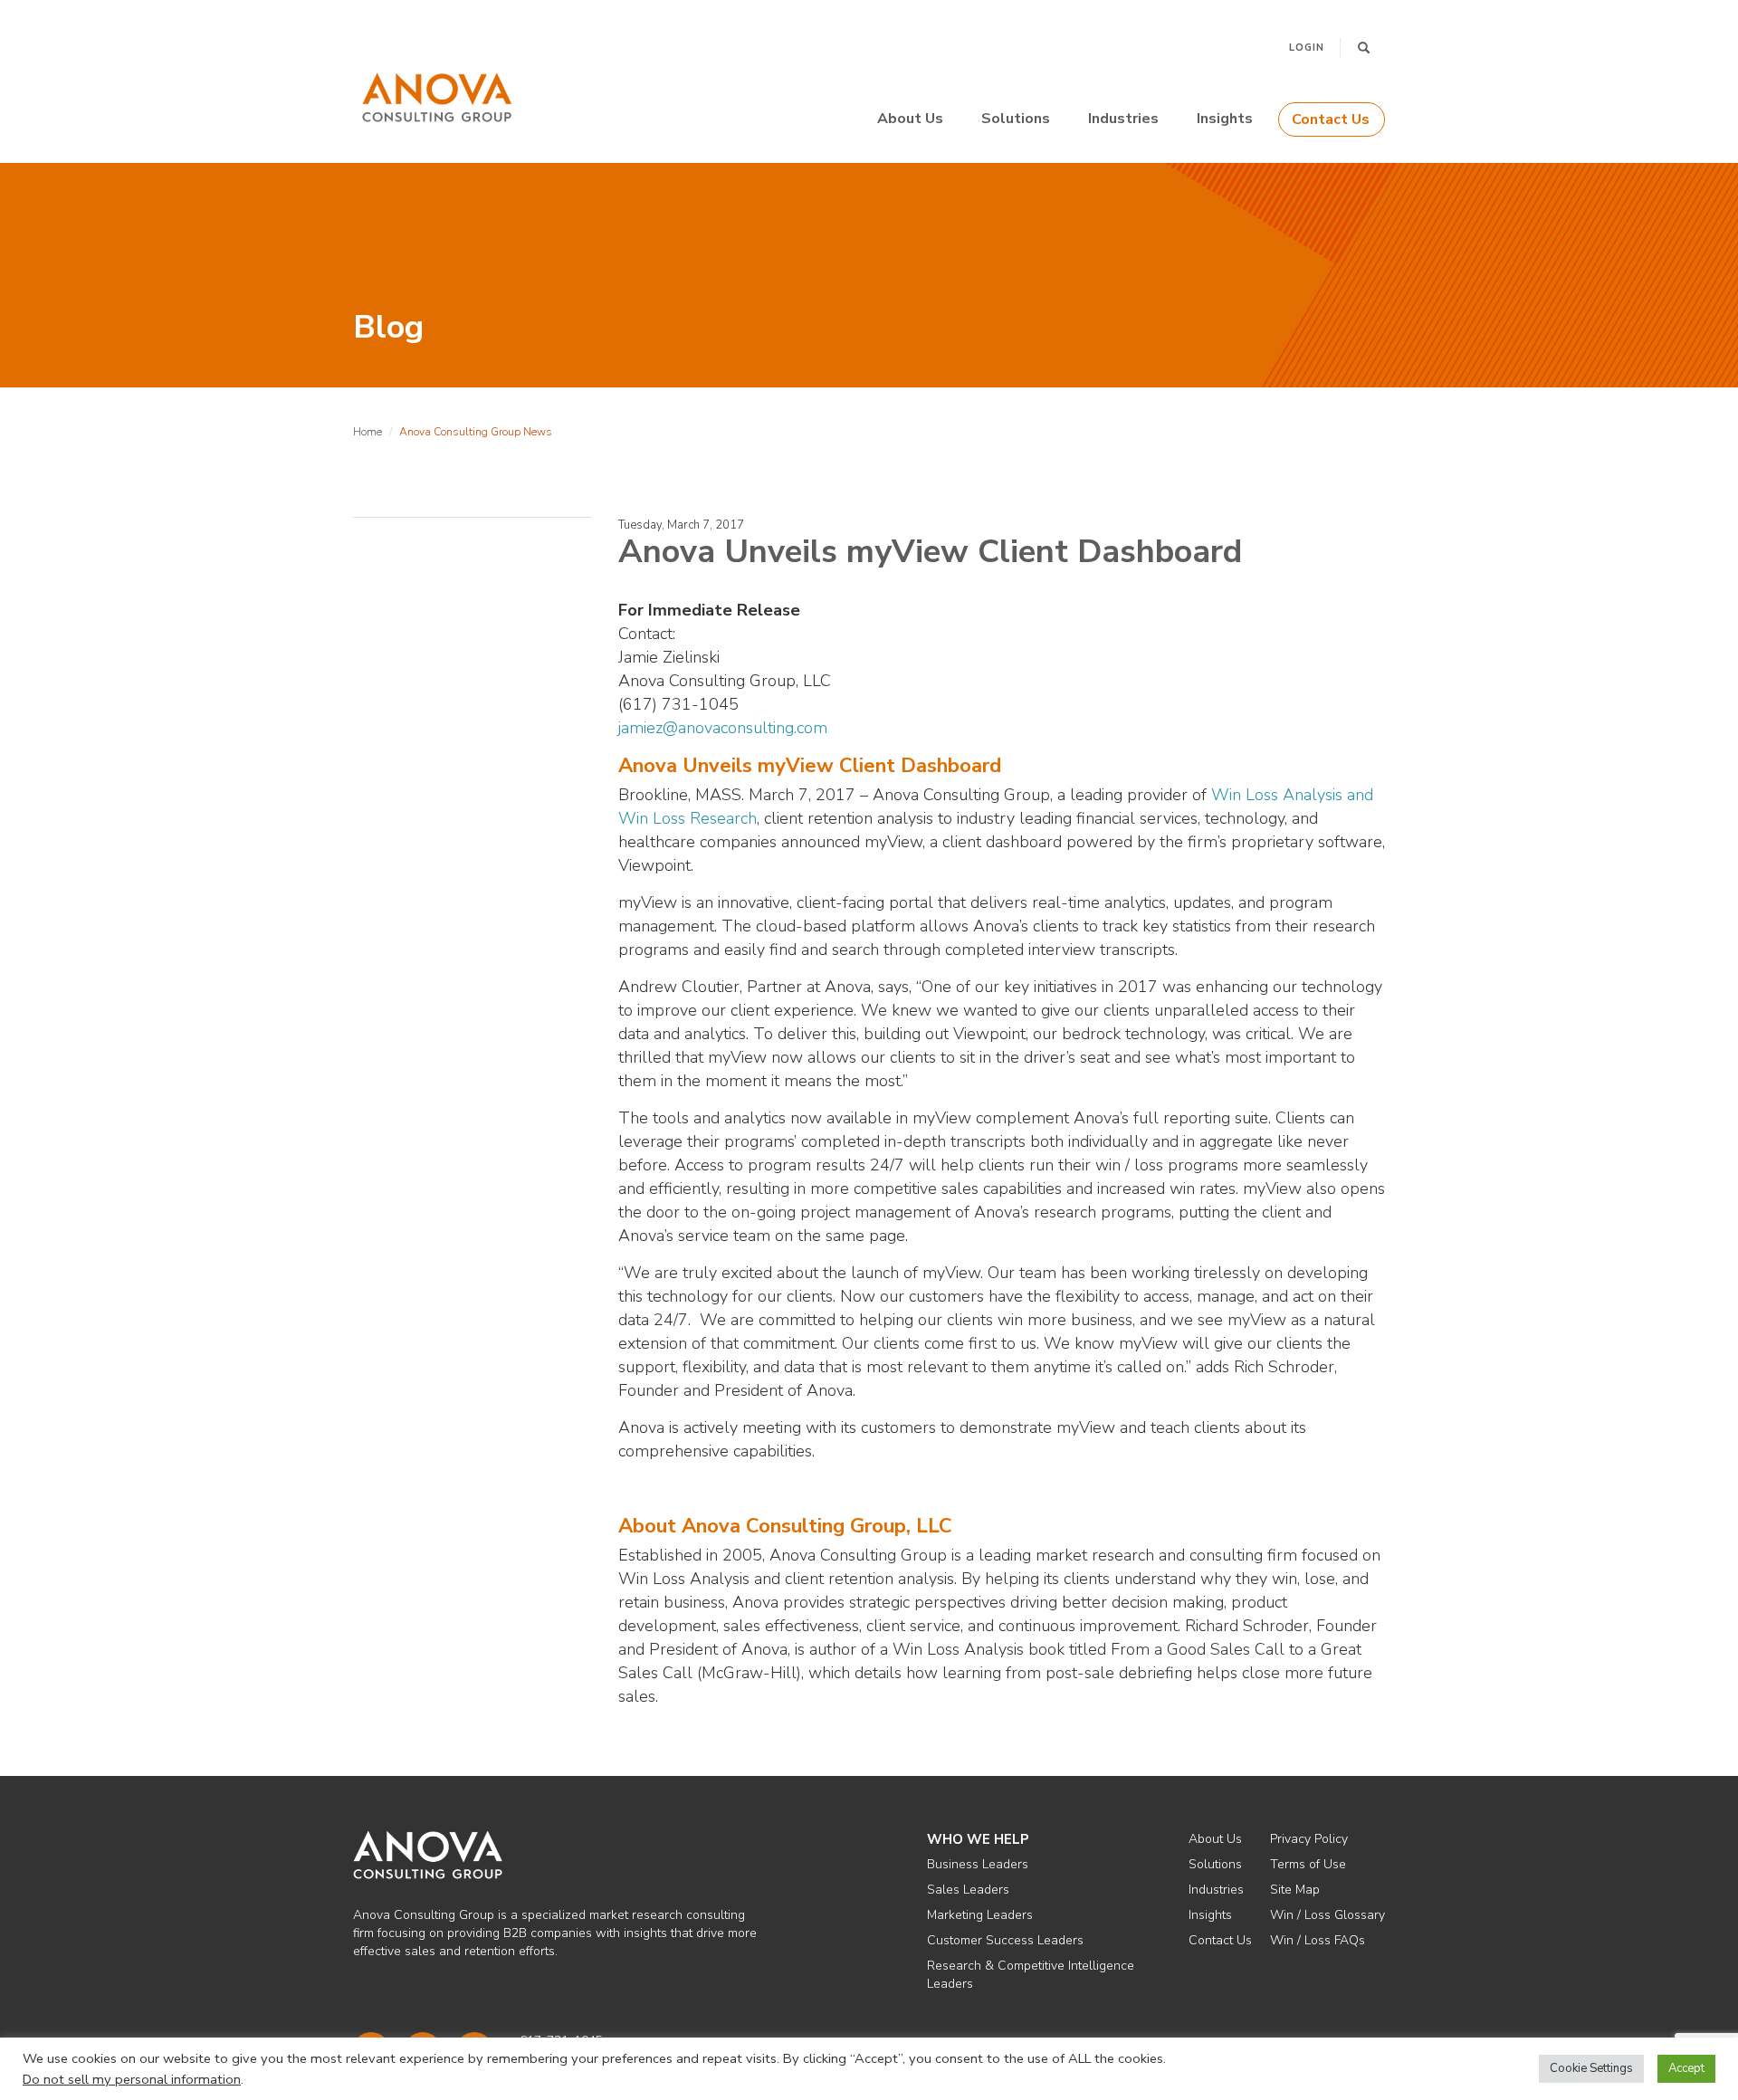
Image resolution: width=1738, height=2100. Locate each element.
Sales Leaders (968, 1890)
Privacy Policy (1309, 1839)
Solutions (1016, 119)
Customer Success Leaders (1005, 1940)
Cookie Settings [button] (1591, 2068)
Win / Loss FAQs (1318, 1940)
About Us (910, 119)
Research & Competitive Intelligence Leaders (1031, 1975)
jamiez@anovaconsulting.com (723, 728)
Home (368, 432)
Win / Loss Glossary (1327, 1915)
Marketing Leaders (980, 1915)
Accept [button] (1686, 2068)
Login (1307, 48)
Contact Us (1331, 119)
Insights (1225, 119)
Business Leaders (978, 1864)
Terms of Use (1308, 1864)
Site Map (1295, 1890)
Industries (1123, 119)
